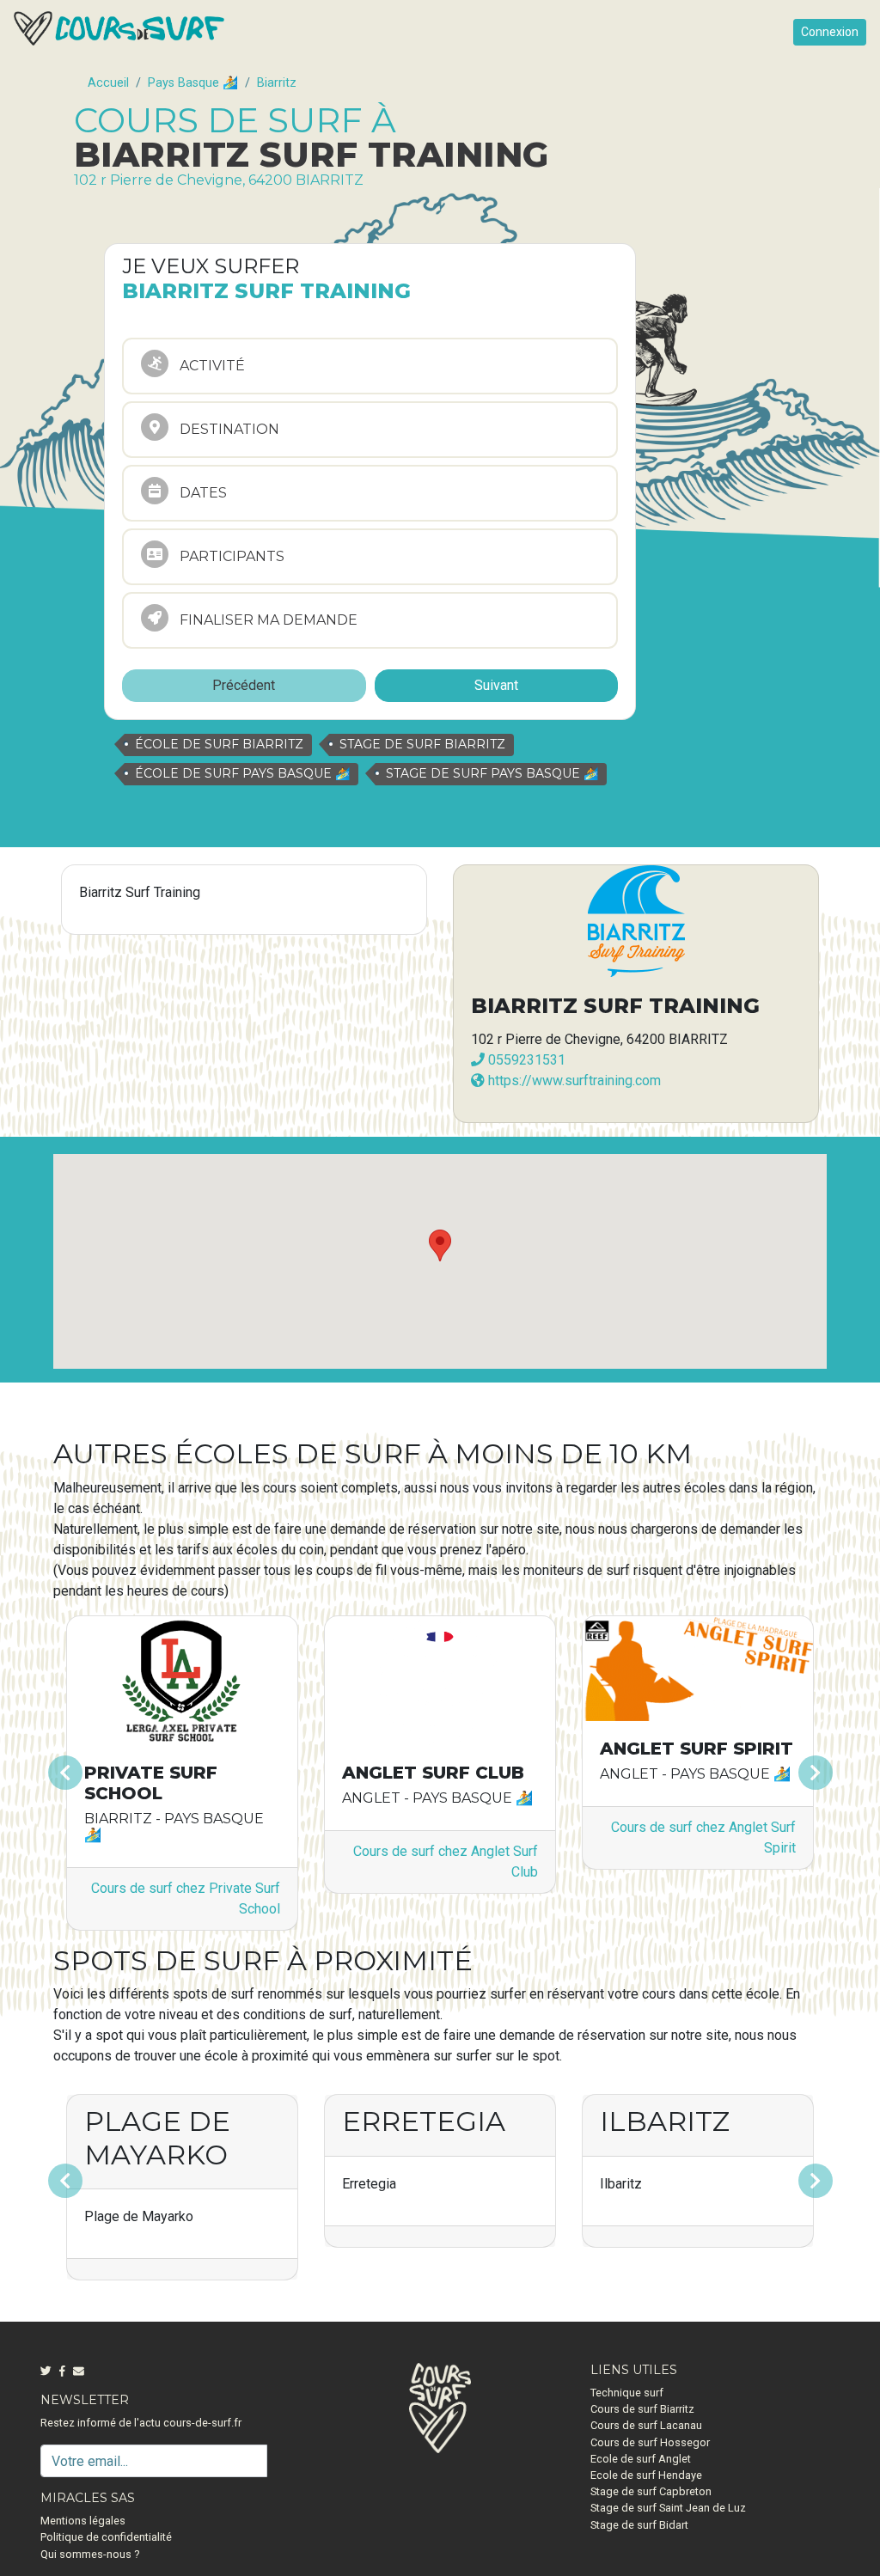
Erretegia (424, 2121)
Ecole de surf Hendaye (646, 2475)
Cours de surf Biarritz (642, 2409)
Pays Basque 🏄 (193, 83)
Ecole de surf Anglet (641, 2459)
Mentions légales (83, 2521)
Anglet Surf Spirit (697, 1749)
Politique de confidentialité (106, 2537)
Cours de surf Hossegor (650, 2442)
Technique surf (627, 2393)
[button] (111, 1773)
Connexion (830, 32)
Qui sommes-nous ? (90, 2554)
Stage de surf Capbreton (651, 2491)
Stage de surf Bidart (639, 2525)
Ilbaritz (665, 2121)
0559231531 (525, 1060)
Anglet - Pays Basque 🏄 (437, 1798)
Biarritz (277, 83)
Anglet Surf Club (433, 1773)
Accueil (108, 83)
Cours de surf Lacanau (646, 2425)
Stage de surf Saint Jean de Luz (668, 2508)
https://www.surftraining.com (573, 1080)
